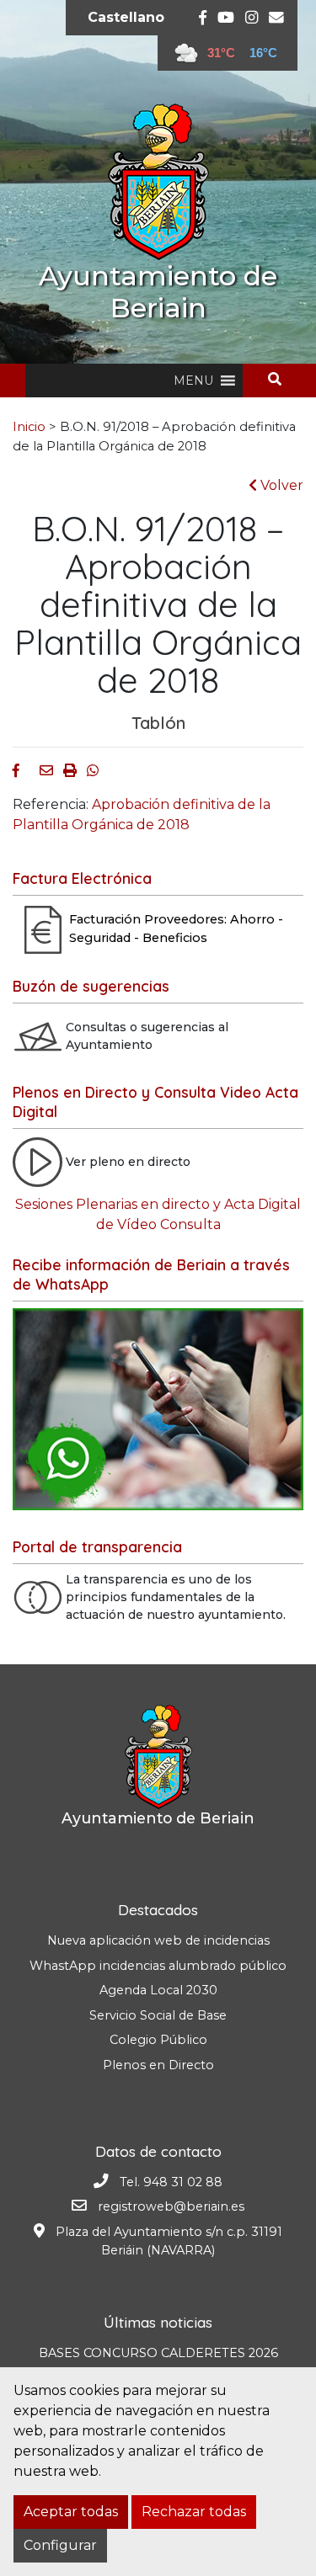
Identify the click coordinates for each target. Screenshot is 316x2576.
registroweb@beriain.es (171, 2206)
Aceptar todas (71, 2512)
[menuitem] (126, 18)
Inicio (29, 427)
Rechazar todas (194, 2512)
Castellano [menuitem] (126, 17)
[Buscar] (281, 379)
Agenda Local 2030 (158, 1990)
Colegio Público (158, 2040)
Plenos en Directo (158, 2065)
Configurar (60, 2545)
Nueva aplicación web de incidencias (158, 1940)
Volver (280, 485)
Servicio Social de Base (158, 2015)
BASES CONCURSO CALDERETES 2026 (158, 2353)
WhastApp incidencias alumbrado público (158, 1966)
